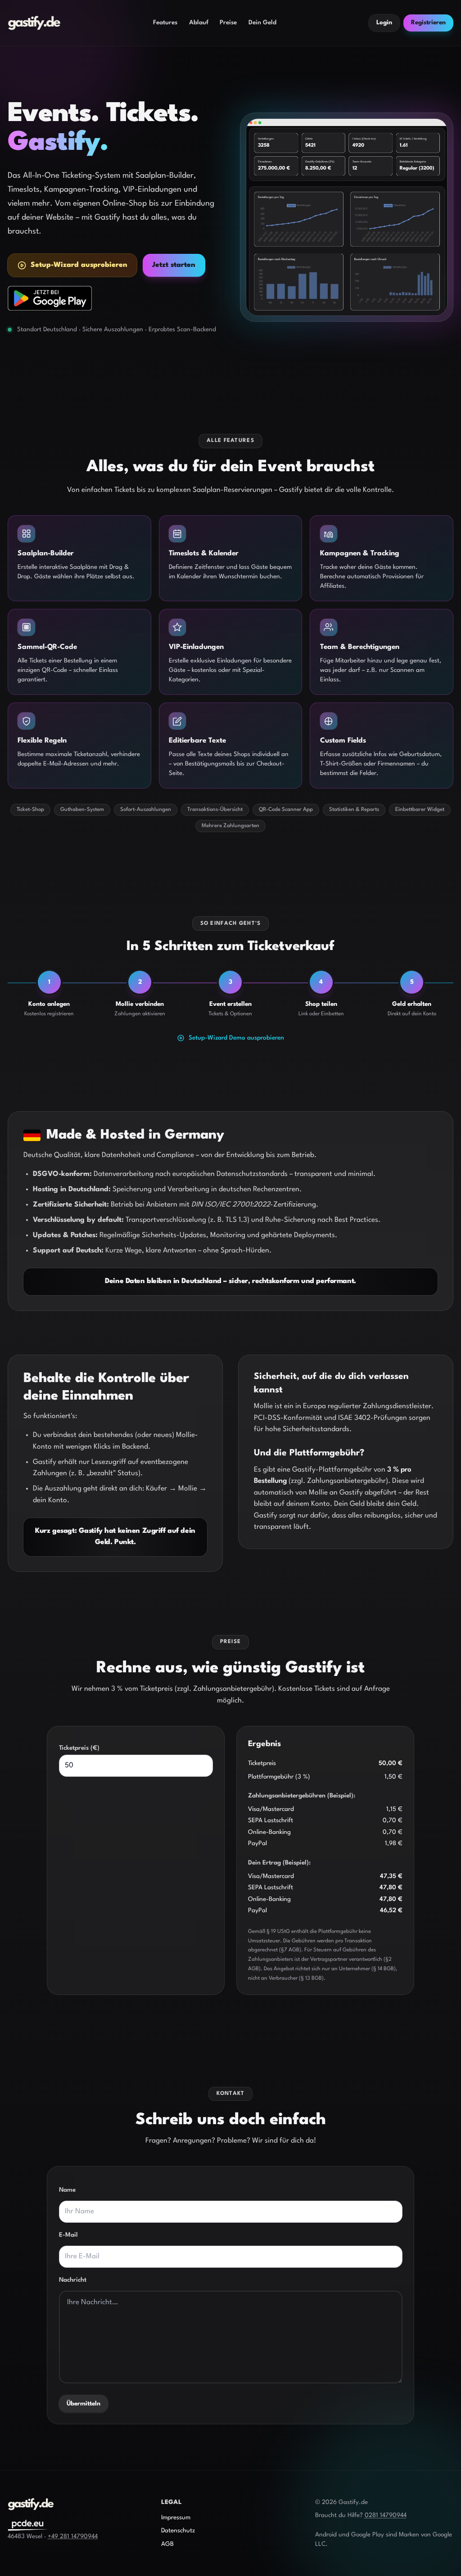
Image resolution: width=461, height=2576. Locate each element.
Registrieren (428, 23)
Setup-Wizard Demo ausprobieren (236, 1038)
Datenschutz (178, 2531)
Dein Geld (262, 23)
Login (384, 23)
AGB (167, 2544)
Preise (228, 23)
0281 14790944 (386, 2515)
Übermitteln (84, 2404)
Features (165, 23)
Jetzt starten (174, 265)
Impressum (176, 2518)
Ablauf (199, 23)
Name (67, 2190)
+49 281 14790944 (73, 2537)
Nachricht (73, 2280)
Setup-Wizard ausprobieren (79, 265)
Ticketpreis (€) (79, 1748)
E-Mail (68, 2235)
